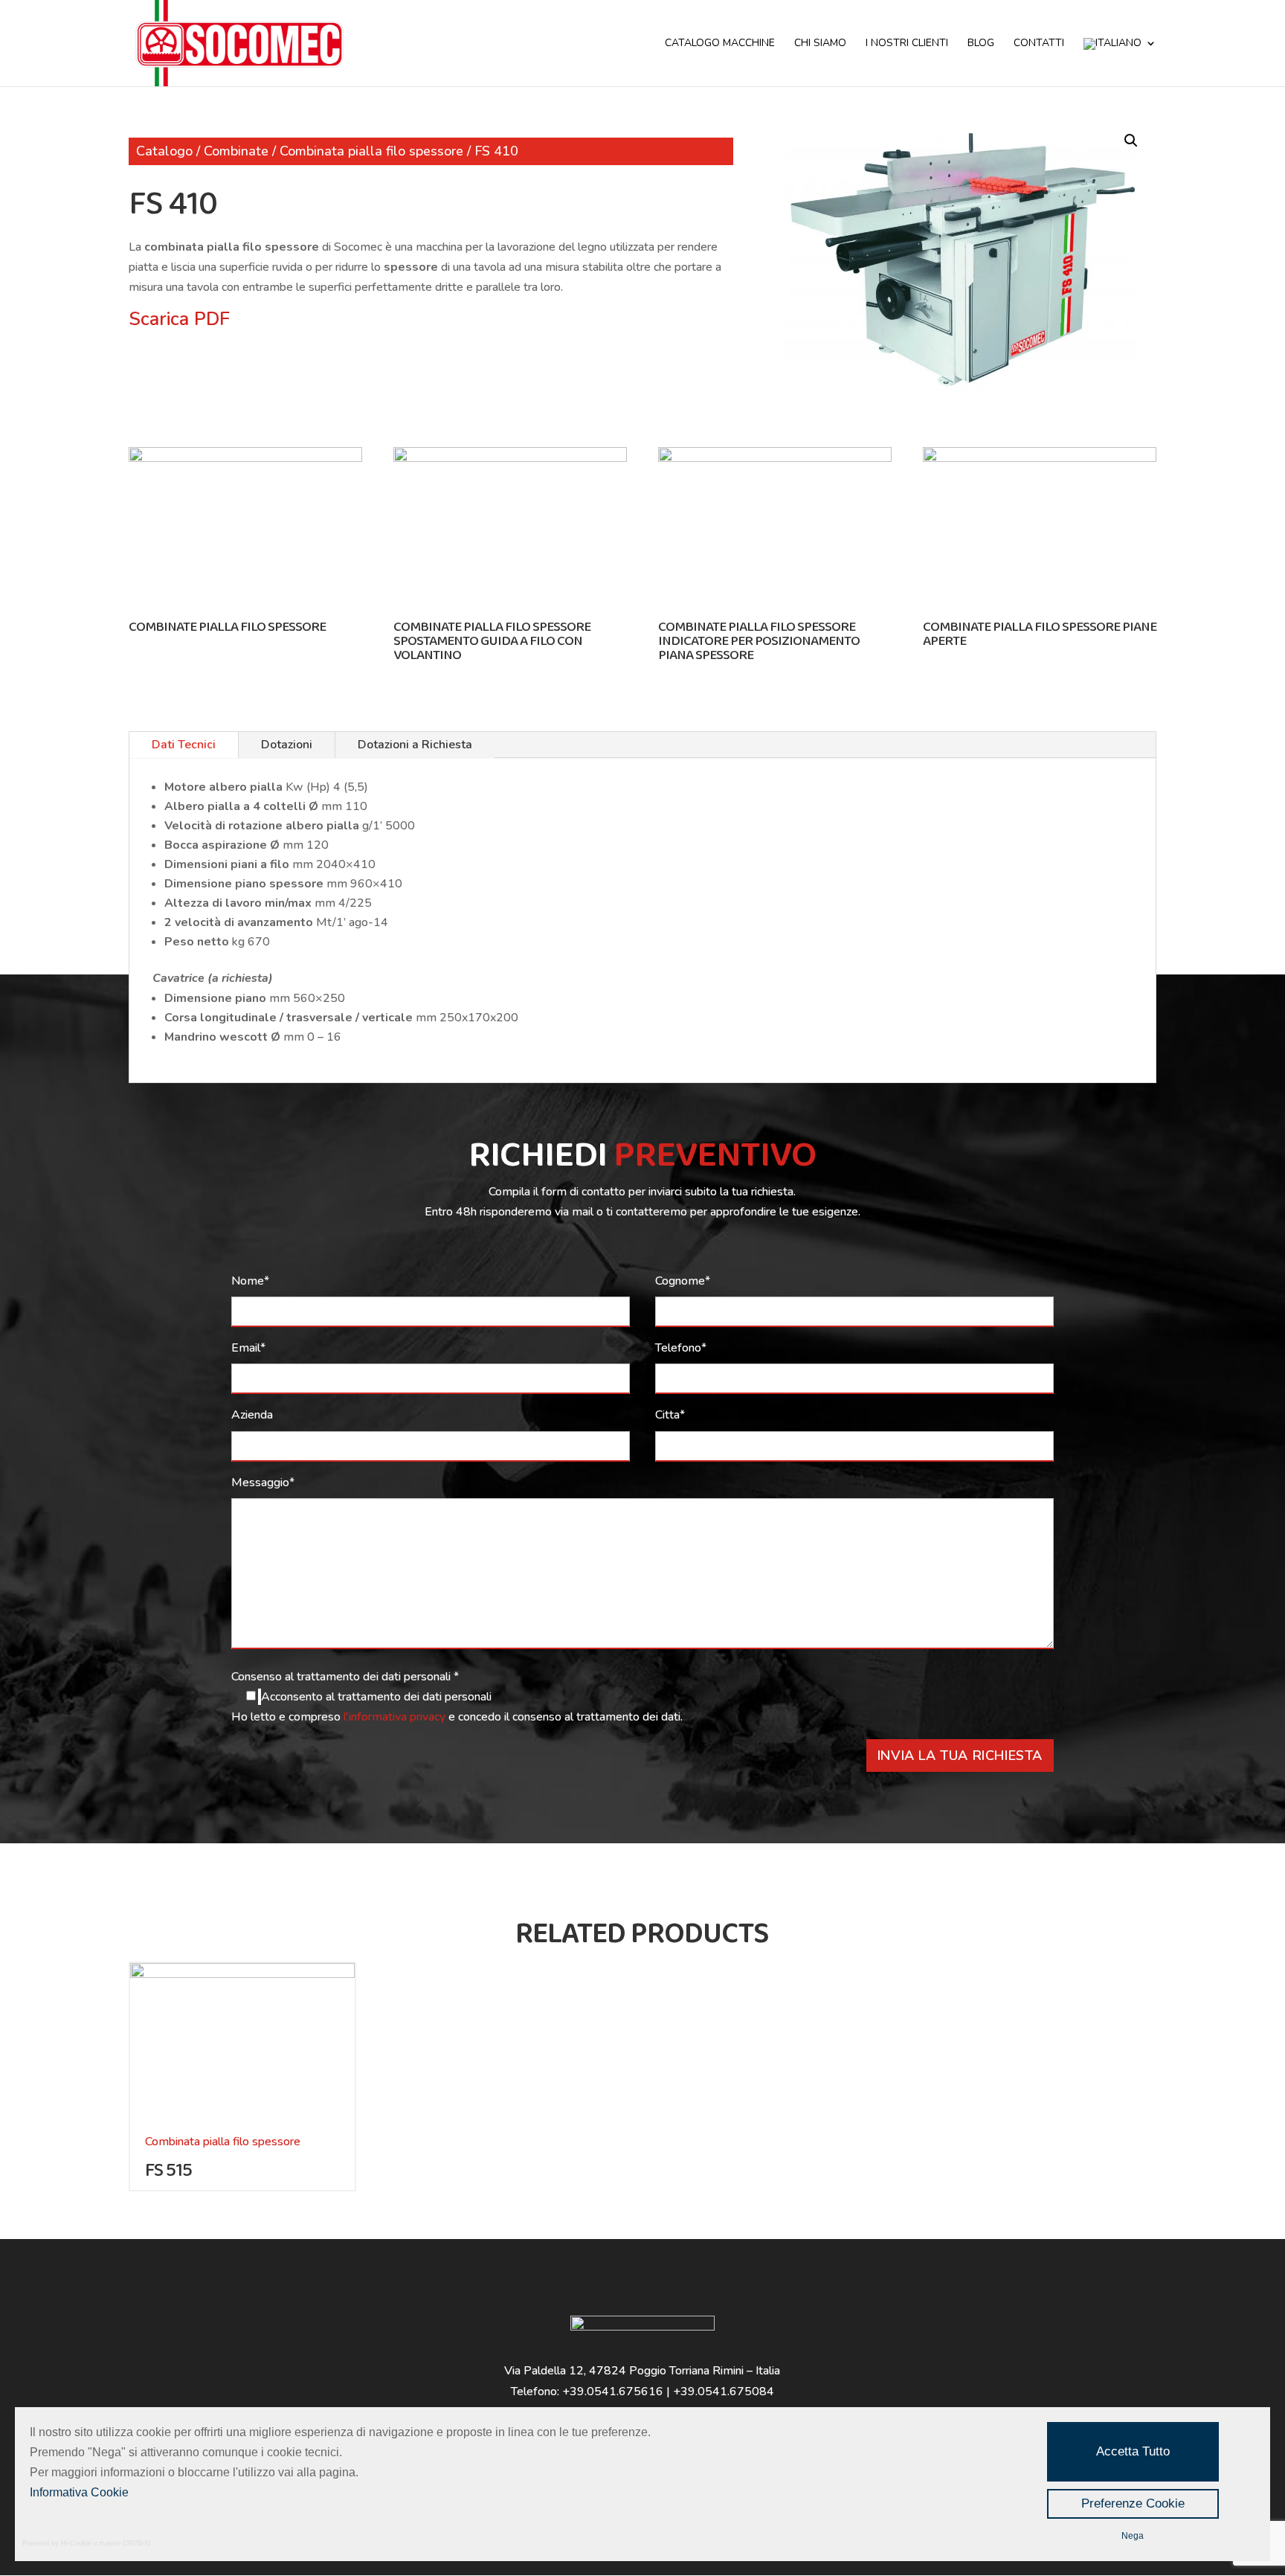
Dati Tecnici (184, 745)
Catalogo (164, 151)
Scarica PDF (179, 319)
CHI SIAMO (820, 44)
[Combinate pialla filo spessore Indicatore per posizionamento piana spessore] (775, 458)
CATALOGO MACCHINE (720, 44)
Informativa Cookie (79, 2492)
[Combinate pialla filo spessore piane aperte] (1040, 458)
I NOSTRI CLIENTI (907, 44)
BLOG (981, 44)
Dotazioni (287, 745)
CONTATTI (1039, 44)
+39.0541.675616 (613, 2392)
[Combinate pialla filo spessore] (245, 458)
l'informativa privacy (396, 1717)
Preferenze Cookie (1133, 2503)
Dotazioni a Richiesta (415, 745)
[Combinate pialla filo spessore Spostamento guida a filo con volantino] (510, 458)
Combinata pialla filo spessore (371, 151)
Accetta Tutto (1133, 2451)
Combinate (236, 151)
